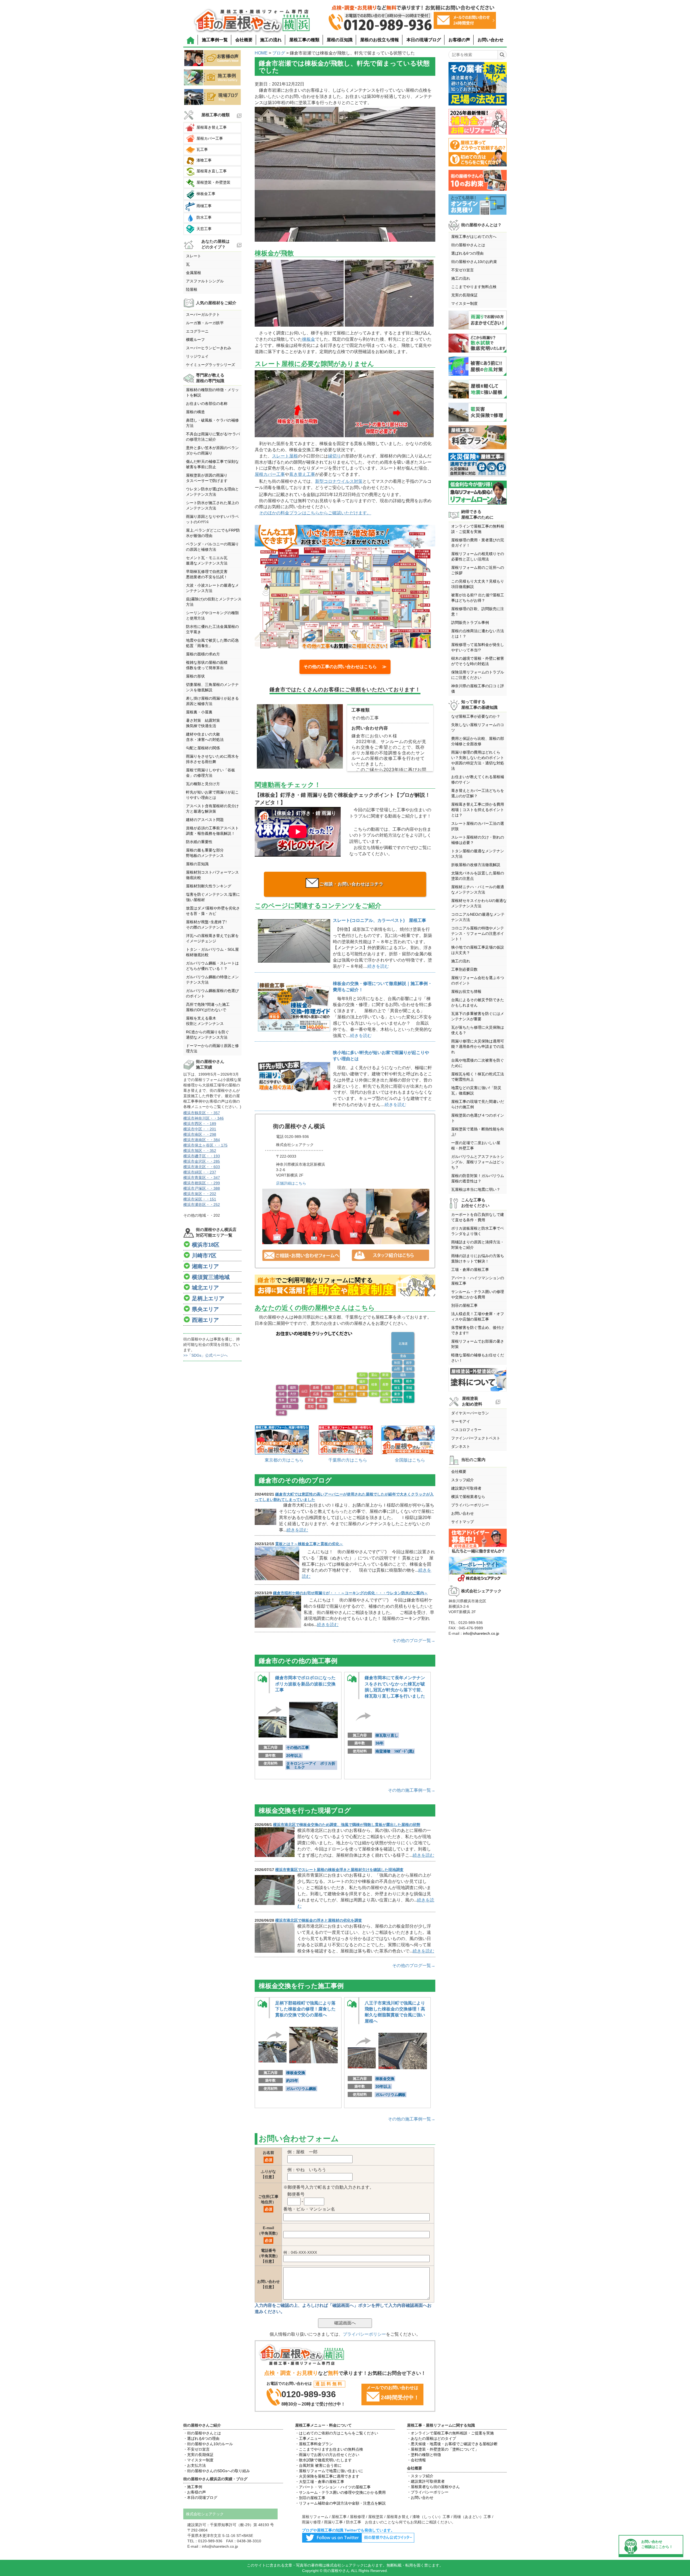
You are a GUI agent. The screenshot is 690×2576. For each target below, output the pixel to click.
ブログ (279, 53)
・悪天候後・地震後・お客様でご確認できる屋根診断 (452, 2444)
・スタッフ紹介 (420, 2476)
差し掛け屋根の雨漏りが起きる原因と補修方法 (212, 701)
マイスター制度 (464, 303)
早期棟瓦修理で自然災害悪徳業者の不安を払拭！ (207, 574)
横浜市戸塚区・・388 (202, 1188)
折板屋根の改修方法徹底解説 (476, 865)
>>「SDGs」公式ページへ (206, 1355)
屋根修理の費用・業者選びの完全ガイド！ (478, 543)
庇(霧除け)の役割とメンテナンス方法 (214, 602)
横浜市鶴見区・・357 (202, 1113)
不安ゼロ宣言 (463, 270)
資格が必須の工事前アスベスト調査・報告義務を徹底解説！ (212, 831)
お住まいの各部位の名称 (207, 403)
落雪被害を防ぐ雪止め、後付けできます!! (478, 1330)
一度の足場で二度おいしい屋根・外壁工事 (476, 1145)
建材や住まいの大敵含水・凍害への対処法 (205, 737)
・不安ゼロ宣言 (196, 2449)
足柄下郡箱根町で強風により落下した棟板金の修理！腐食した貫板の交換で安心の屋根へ (305, 2009)
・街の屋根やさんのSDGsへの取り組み (217, 2471)
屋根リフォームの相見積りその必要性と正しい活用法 (478, 556)
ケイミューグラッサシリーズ (211, 365)
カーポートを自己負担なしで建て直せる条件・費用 (478, 1217)
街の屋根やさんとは (468, 245)
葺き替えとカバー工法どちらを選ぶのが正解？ (478, 793)
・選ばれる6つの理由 (201, 2438)
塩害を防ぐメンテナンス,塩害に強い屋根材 (213, 897)
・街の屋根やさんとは (202, 2433)
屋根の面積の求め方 (203, 654)
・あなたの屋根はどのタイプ (432, 2438)
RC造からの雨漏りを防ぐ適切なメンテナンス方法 (208, 1035)
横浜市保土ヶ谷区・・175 (205, 1145)
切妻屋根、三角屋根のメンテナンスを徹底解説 (212, 687)
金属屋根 (194, 273)
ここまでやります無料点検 (474, 287)
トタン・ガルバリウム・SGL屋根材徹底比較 (212, 952)
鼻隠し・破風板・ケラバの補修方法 (212, 423)
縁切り (334, 456)
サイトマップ (463, 1522)
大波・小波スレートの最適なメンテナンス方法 (212, 588)
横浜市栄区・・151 (200, 1199)
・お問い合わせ (420, 2498)
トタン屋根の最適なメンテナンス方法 (478, 854)
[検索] (502, 55)
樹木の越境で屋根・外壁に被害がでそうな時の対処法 (478, 661)
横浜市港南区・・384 (202, 1140)
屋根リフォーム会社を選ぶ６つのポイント (478, 980)
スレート (194, 256)
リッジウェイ (197, 356)
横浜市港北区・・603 (202, 1167)
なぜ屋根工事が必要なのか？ (476, 716)
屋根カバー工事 (270, 474)
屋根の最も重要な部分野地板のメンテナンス (205, 853)
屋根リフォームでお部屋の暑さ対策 (478, 1344)
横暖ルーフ (195, 340)
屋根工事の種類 (304, 40)
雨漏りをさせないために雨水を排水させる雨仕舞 (212, 759)
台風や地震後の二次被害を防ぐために (478, 1063)
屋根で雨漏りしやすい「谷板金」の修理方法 (211, 773)
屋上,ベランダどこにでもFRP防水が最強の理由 (213, 533)
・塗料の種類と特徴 (424, 2455)
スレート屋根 (285, 456)
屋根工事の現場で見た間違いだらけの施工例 (478, 1104)
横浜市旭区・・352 (200, 1151)
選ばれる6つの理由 (467, 253)
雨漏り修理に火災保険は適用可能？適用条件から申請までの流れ (478, 1046)
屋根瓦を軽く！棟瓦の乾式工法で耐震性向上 (478, 1077)
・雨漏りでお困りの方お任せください (327, 2455)
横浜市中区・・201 (200, 1129)
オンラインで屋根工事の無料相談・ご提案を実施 (478, 529)
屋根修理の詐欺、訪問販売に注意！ (478, 611)
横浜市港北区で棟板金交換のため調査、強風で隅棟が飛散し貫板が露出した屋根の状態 (347, 1825)
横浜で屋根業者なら (468, 1497)
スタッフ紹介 (463, 1480)
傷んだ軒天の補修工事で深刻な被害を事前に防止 (212, 464)
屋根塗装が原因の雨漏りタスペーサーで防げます (207, 478)
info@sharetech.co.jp (481, 1633)
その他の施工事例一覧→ (412, 1790)
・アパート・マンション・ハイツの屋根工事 (333, 2487)
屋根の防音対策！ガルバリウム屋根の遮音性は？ (478, 1178)
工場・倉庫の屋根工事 (470, 1270)
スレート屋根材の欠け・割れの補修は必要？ (478, 840)
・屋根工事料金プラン (314, 2444)
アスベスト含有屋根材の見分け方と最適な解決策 (212, 809)
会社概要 (244, 40)
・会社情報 (416, 2460)
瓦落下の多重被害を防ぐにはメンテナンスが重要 (478, 1016)
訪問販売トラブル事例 (470, 622)
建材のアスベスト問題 (205, 820)
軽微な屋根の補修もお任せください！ (478, 1358)
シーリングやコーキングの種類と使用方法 (212, 615)
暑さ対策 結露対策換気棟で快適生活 (203, 723)
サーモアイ (461, 1421)
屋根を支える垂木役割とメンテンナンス (205, 1021)
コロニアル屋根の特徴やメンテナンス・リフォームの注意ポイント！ (478, 933)
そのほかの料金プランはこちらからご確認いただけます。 (315, 513)
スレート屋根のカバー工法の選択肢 (478, 826)
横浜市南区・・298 (200, 1134)
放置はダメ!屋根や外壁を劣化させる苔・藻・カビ (213, 911)
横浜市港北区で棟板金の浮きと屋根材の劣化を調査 (319, 1920)
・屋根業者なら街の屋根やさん (433, 2487)
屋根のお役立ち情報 (379, 40)
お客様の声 (459, 40)
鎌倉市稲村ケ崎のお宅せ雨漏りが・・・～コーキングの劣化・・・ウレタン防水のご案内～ (350, 1593)
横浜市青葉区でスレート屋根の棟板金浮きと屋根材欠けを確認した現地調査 (339, 1870)
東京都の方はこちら (284, 1460)
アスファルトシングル (205, 281)
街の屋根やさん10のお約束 (474, 262)
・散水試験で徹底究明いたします (323, 2460)
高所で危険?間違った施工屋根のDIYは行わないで (208, 1007)
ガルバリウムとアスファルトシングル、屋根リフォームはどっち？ (478, 1162)
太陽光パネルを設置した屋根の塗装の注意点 (478, 876)
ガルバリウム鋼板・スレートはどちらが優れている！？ (212, 966)
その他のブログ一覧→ (414, 1641)
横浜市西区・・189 (200, 1124)
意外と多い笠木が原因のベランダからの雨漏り (212, 450)
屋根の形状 (195, 676)
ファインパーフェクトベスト (476, 1438)
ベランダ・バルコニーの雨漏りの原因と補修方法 (212, 547)
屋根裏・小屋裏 (199, 712)
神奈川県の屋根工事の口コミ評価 (478, 689)
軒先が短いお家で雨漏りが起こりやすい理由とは (212, 795)
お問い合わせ (491, 40)
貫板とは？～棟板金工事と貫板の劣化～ (309, 1544)
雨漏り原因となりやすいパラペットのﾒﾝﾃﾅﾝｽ (212, 519)
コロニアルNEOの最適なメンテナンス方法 (478, 917)
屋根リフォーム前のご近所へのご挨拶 (478, 570)
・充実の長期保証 (198, 2455)
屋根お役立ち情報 (466, 991)
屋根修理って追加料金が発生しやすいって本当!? (478, 647)
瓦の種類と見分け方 (203, 784)
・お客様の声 (195, 2492)
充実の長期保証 (464, 295)
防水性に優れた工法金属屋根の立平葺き (212, 629)
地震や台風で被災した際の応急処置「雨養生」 (212, 643)
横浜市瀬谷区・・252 (202, 1205)
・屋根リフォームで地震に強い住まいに (329, 2471)
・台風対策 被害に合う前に (318, 2465)
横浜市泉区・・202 (200, 1194)
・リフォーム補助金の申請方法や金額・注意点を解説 (340, 2503)
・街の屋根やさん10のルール (208, 2444)
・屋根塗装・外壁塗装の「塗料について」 (443, 2449)
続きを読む (378, 966)
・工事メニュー (308, 2438)
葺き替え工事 (302, 474)
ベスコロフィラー (466, 1430)
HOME (261, 53)
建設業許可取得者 (466, 1488)
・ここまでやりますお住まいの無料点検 (329, 2449)
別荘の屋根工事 (464, 1305)
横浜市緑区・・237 (200, 1172)
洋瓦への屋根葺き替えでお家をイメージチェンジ (212, 938)
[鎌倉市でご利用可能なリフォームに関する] (345, 1286)
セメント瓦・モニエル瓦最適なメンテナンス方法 (207, 560)
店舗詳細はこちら (291, 1183)
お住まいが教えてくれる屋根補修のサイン (478, 779)
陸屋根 (192, 289)
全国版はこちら (410, 1460)
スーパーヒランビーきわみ (209, 348)
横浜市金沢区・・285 (202, 1161)
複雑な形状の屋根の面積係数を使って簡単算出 (207, 665)
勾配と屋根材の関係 (203, 748)
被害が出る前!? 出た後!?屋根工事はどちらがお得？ (478, 598)
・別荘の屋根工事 (310, 2498)
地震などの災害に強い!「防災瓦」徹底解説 (476, 1090)
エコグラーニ (197, 331)
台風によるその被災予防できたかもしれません (478, 1003)
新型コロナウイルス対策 (339, 481)
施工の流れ (271, 40)
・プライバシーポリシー (428, 2492)
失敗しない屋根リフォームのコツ (478, 727)
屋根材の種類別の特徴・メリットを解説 (212, 392)
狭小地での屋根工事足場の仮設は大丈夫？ (478, 950)
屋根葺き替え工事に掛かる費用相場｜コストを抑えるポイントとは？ (478, 810)
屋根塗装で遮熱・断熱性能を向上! (478, 1132)
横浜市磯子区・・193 (202, 1156)
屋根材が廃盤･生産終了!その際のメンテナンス (206, 925)
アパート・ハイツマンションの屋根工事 (478, 1281)
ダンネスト (461, 1446)
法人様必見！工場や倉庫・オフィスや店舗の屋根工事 (478, 1316)
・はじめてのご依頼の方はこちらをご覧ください (337, 2433)
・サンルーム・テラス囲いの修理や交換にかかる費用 (340, 2492)
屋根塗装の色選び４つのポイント (478, 1118)
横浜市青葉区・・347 (202, 1178)
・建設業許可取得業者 (426, 2481)
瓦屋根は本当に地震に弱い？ (476, 1189)
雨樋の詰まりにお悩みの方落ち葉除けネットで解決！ (478, 1258)
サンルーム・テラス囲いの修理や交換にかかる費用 (478, 1294)
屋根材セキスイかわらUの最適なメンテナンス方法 (479, 903)
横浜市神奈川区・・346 (203, 1118)
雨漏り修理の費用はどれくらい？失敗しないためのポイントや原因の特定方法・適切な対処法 (478, 760)
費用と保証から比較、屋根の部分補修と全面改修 (478, 741)
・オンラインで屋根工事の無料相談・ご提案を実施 (450, 2433)
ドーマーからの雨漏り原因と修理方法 (212, 1048)
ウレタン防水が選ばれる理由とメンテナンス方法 (212, 492)
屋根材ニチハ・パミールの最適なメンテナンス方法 (478, 890)
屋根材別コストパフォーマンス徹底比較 (212, 875)
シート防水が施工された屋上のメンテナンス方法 (212, 505)
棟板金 (309, 339)
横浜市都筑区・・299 (202, 1183)
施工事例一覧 (215, 40)
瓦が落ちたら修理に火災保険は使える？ (478, 1030)
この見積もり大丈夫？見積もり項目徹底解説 (478, 584)
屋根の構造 (195, 412)
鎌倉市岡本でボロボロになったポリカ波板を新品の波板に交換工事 (305, 1684)
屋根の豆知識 (340, 40)
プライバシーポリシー (364, 2334)
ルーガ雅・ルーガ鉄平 (205, 323)
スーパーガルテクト (203, 314)
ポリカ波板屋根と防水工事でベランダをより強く (478, 1231)
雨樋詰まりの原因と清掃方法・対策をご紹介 (478, 1245)
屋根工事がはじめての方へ (474, 237)
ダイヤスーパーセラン (470, 1413)
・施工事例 (193, 2487)
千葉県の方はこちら (348, 1460)
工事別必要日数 (464, 969)
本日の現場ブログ (424, 40)
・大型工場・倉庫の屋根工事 (320, 2482)
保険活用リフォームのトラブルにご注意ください (478, 675)
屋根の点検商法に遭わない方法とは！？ (478, 634)
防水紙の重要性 (199, 842)
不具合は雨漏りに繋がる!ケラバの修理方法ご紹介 (213, 437)
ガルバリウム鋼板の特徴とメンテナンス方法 (212, 980)
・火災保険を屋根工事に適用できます (327, 2476)
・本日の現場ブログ (200, 2498)
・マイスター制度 (198, 2460)
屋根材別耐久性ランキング (209, 886)
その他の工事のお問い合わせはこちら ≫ (345, 667)
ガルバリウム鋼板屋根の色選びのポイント (212, 993)
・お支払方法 (195, 2465)
